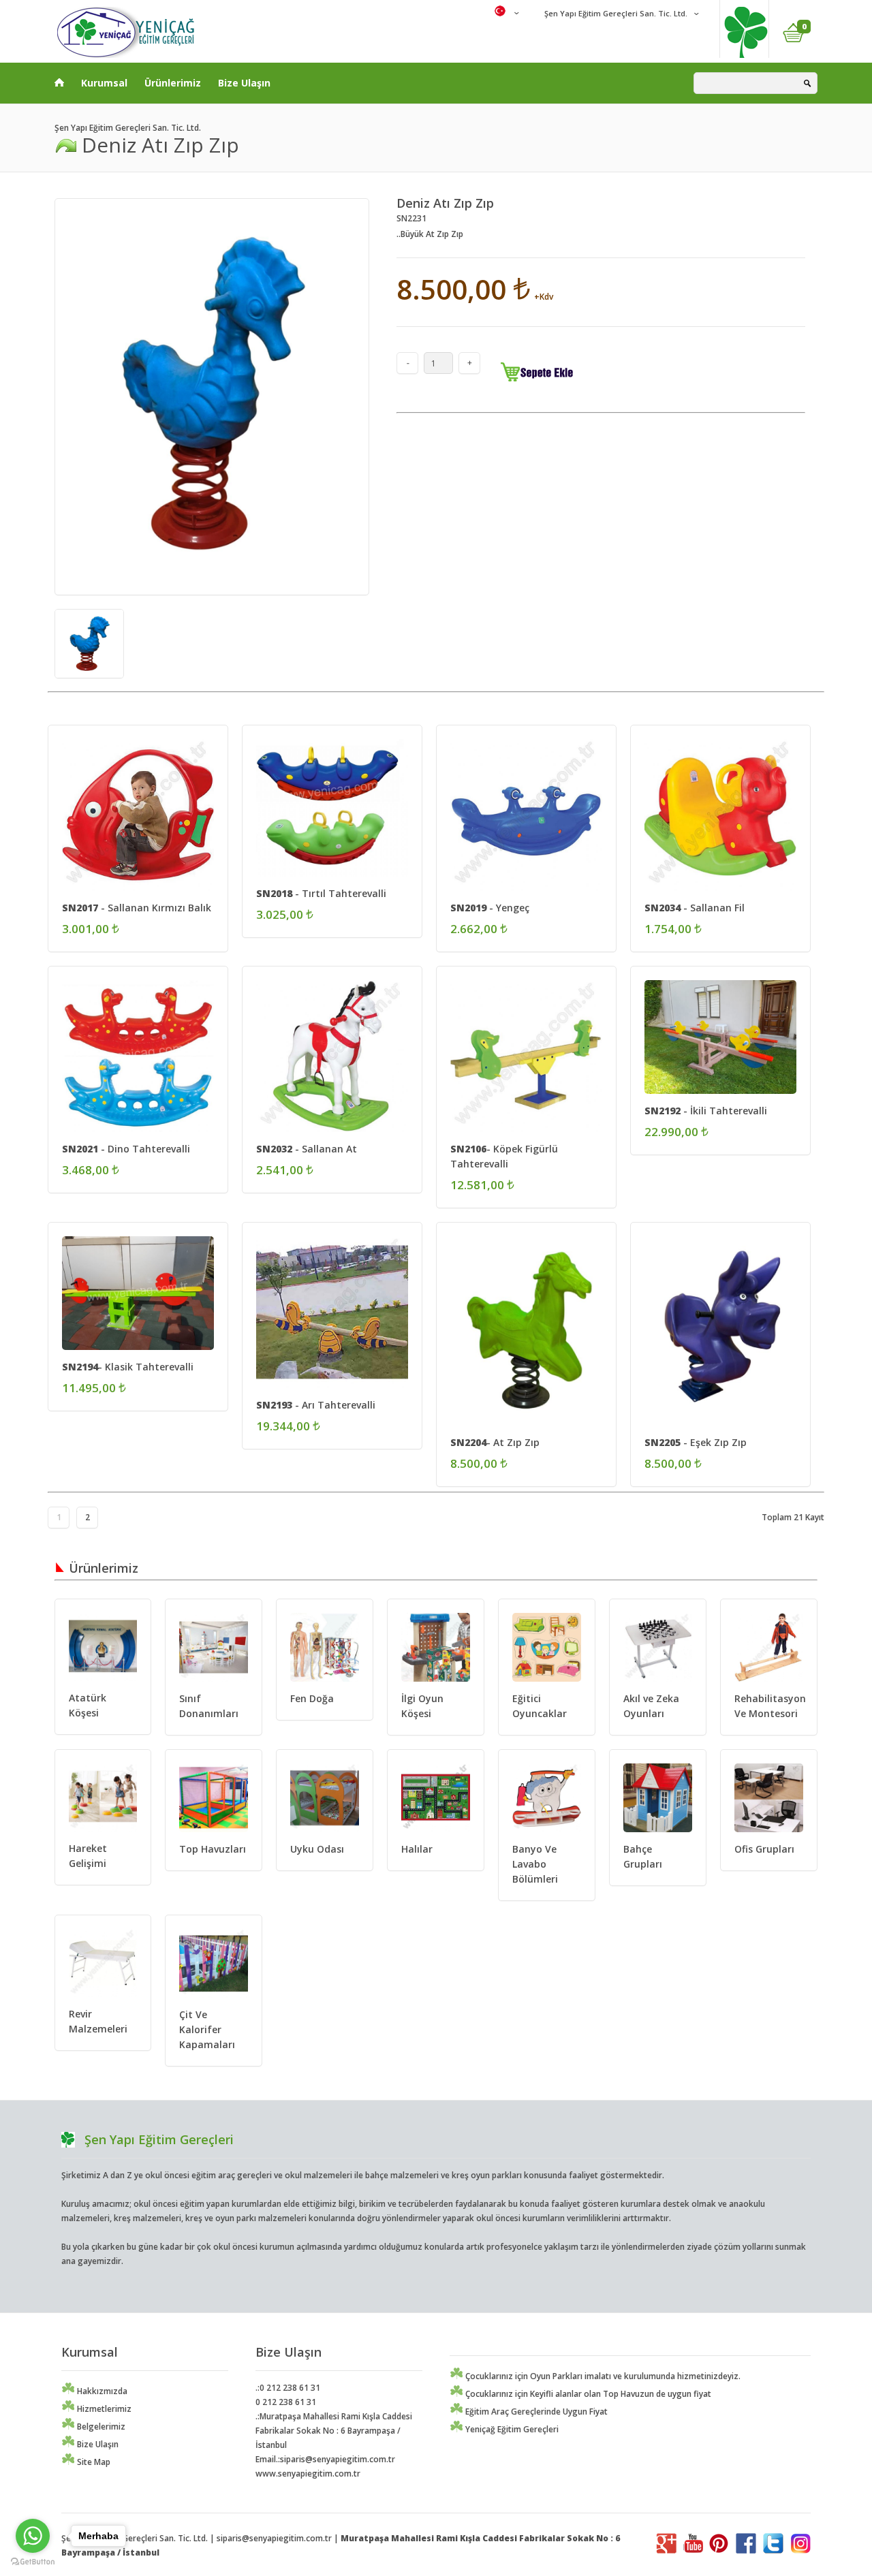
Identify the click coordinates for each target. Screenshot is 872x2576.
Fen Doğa (312, 1698)
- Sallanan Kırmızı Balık (137, 908)
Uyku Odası (317, 1849)
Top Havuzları (213, 1849)
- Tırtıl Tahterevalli (321, 893)
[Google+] (666, 2550)
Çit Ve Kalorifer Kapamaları (207, 2029)
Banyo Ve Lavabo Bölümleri (535, 1864)
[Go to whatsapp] (33, 2536)
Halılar (417, 1849)
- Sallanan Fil (695, 908)
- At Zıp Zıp (495, 1442)
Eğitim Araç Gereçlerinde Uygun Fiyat (535, 2412)
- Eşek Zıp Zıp (696, 1442)
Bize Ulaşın (244, 83)
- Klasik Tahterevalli (128, 1367)
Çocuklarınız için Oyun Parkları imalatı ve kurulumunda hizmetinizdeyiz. (602, 2376)
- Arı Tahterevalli (316, 1405)
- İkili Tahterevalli (706, 1111)
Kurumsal (104, 83)
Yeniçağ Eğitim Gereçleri (511, 2429)
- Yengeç (490, 908)
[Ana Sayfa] (59, 80)
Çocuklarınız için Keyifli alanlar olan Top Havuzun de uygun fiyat (587, 2394)
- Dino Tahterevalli (126, 1149)
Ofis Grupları (764, 1849)
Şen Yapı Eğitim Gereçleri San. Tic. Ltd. (615, 13)
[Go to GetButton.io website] (33, 2562)
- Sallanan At (307, 1149)
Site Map (93, 2462)
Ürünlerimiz (173, 83)
